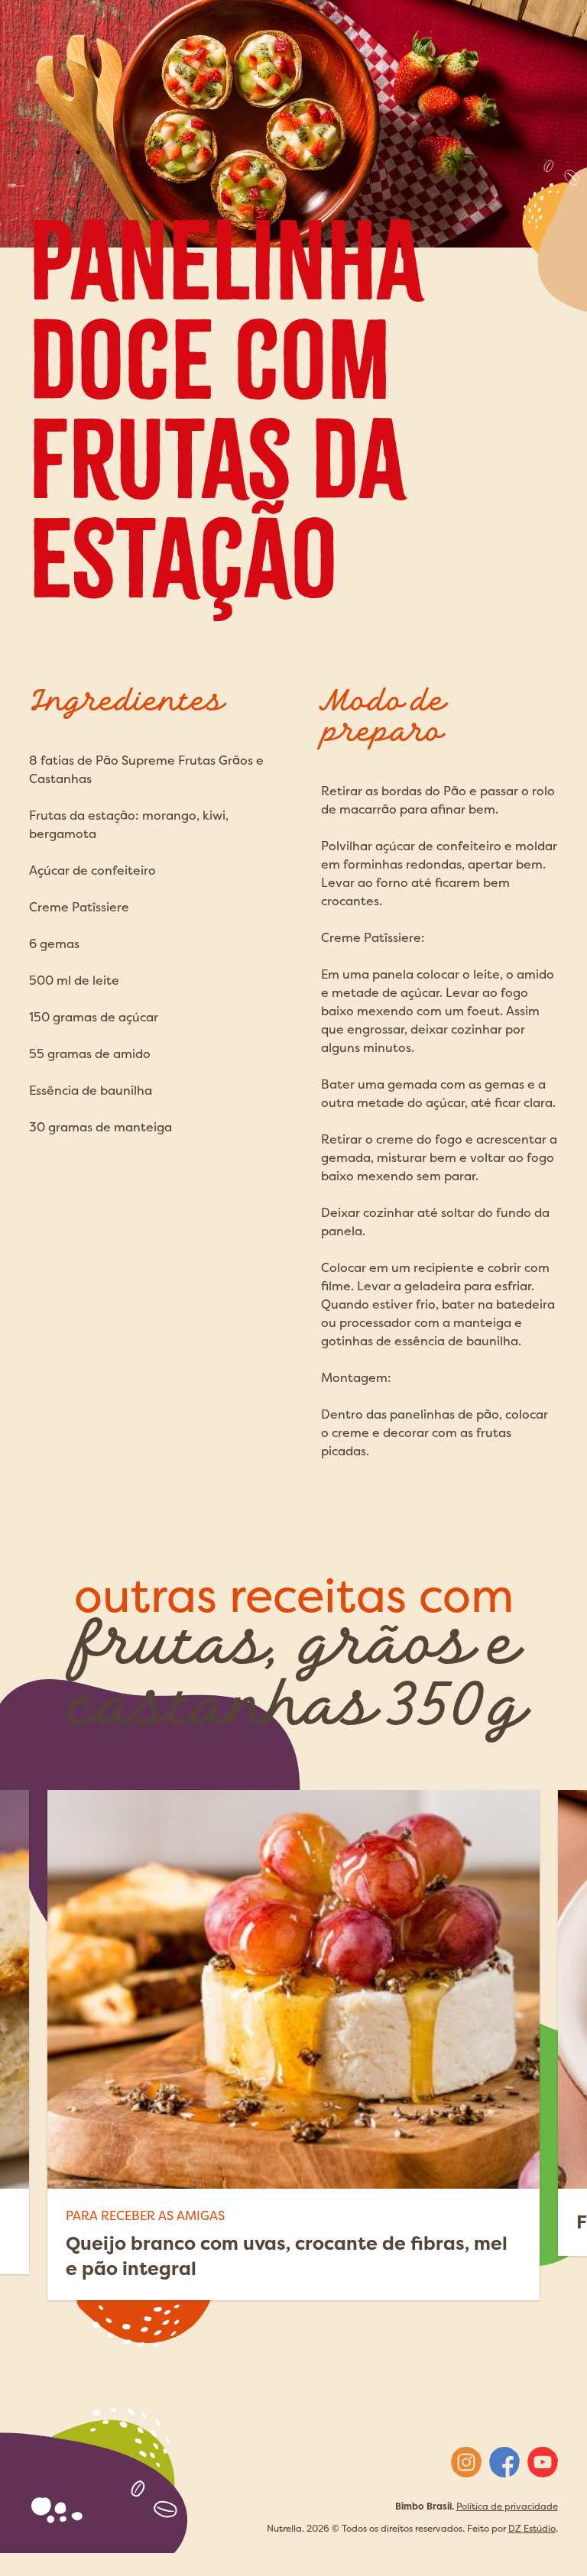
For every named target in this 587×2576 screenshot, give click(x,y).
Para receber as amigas (145, 2215)
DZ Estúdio (532, 2528)
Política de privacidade (507, 2506)
